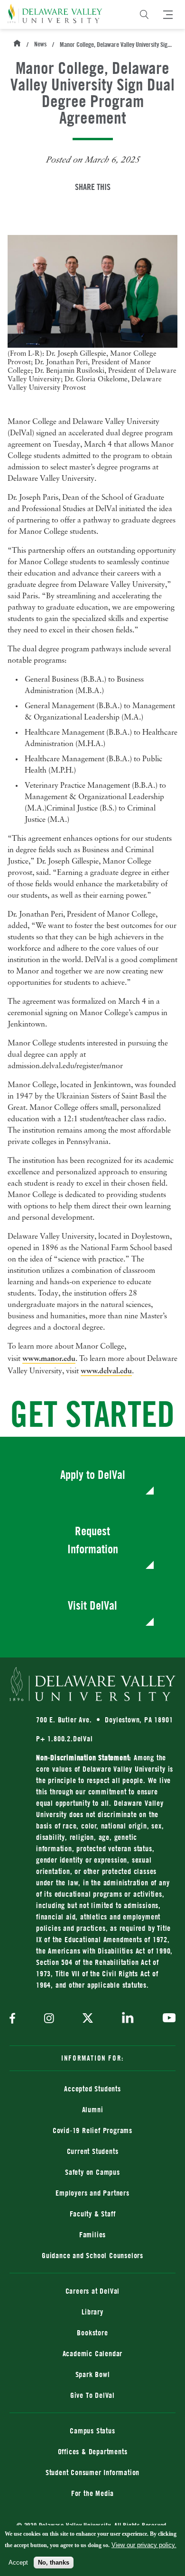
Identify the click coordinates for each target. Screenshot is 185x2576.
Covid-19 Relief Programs (92, 2130)
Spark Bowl (93, 2374)
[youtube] (167, 2019)
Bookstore (126, 2332)
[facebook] (15, 2019)
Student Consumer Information (92, 2472)
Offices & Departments (93, 2451)
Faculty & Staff (93, 2214)
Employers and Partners (92, 2193)
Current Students (93, 2151)
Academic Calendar (93, 2353)
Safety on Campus (92, 2172)
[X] (88, 2019)
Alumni (93, 2109)
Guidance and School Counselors (92, 2255)
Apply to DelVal (93, 1474)
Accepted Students (92, 2089)
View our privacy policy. (144, 2545)
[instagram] (49, 2019)
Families (92, 2234)
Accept (18, 2562)
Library (92, 2312)
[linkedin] (128, 2019)
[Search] (144, 15)
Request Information (93, 1540)
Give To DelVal (92, 2395)
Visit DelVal (92, 1605)
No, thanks (54, 2562)
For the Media (92, 2493)
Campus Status (92, 2431)
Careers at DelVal (93, 2291)
